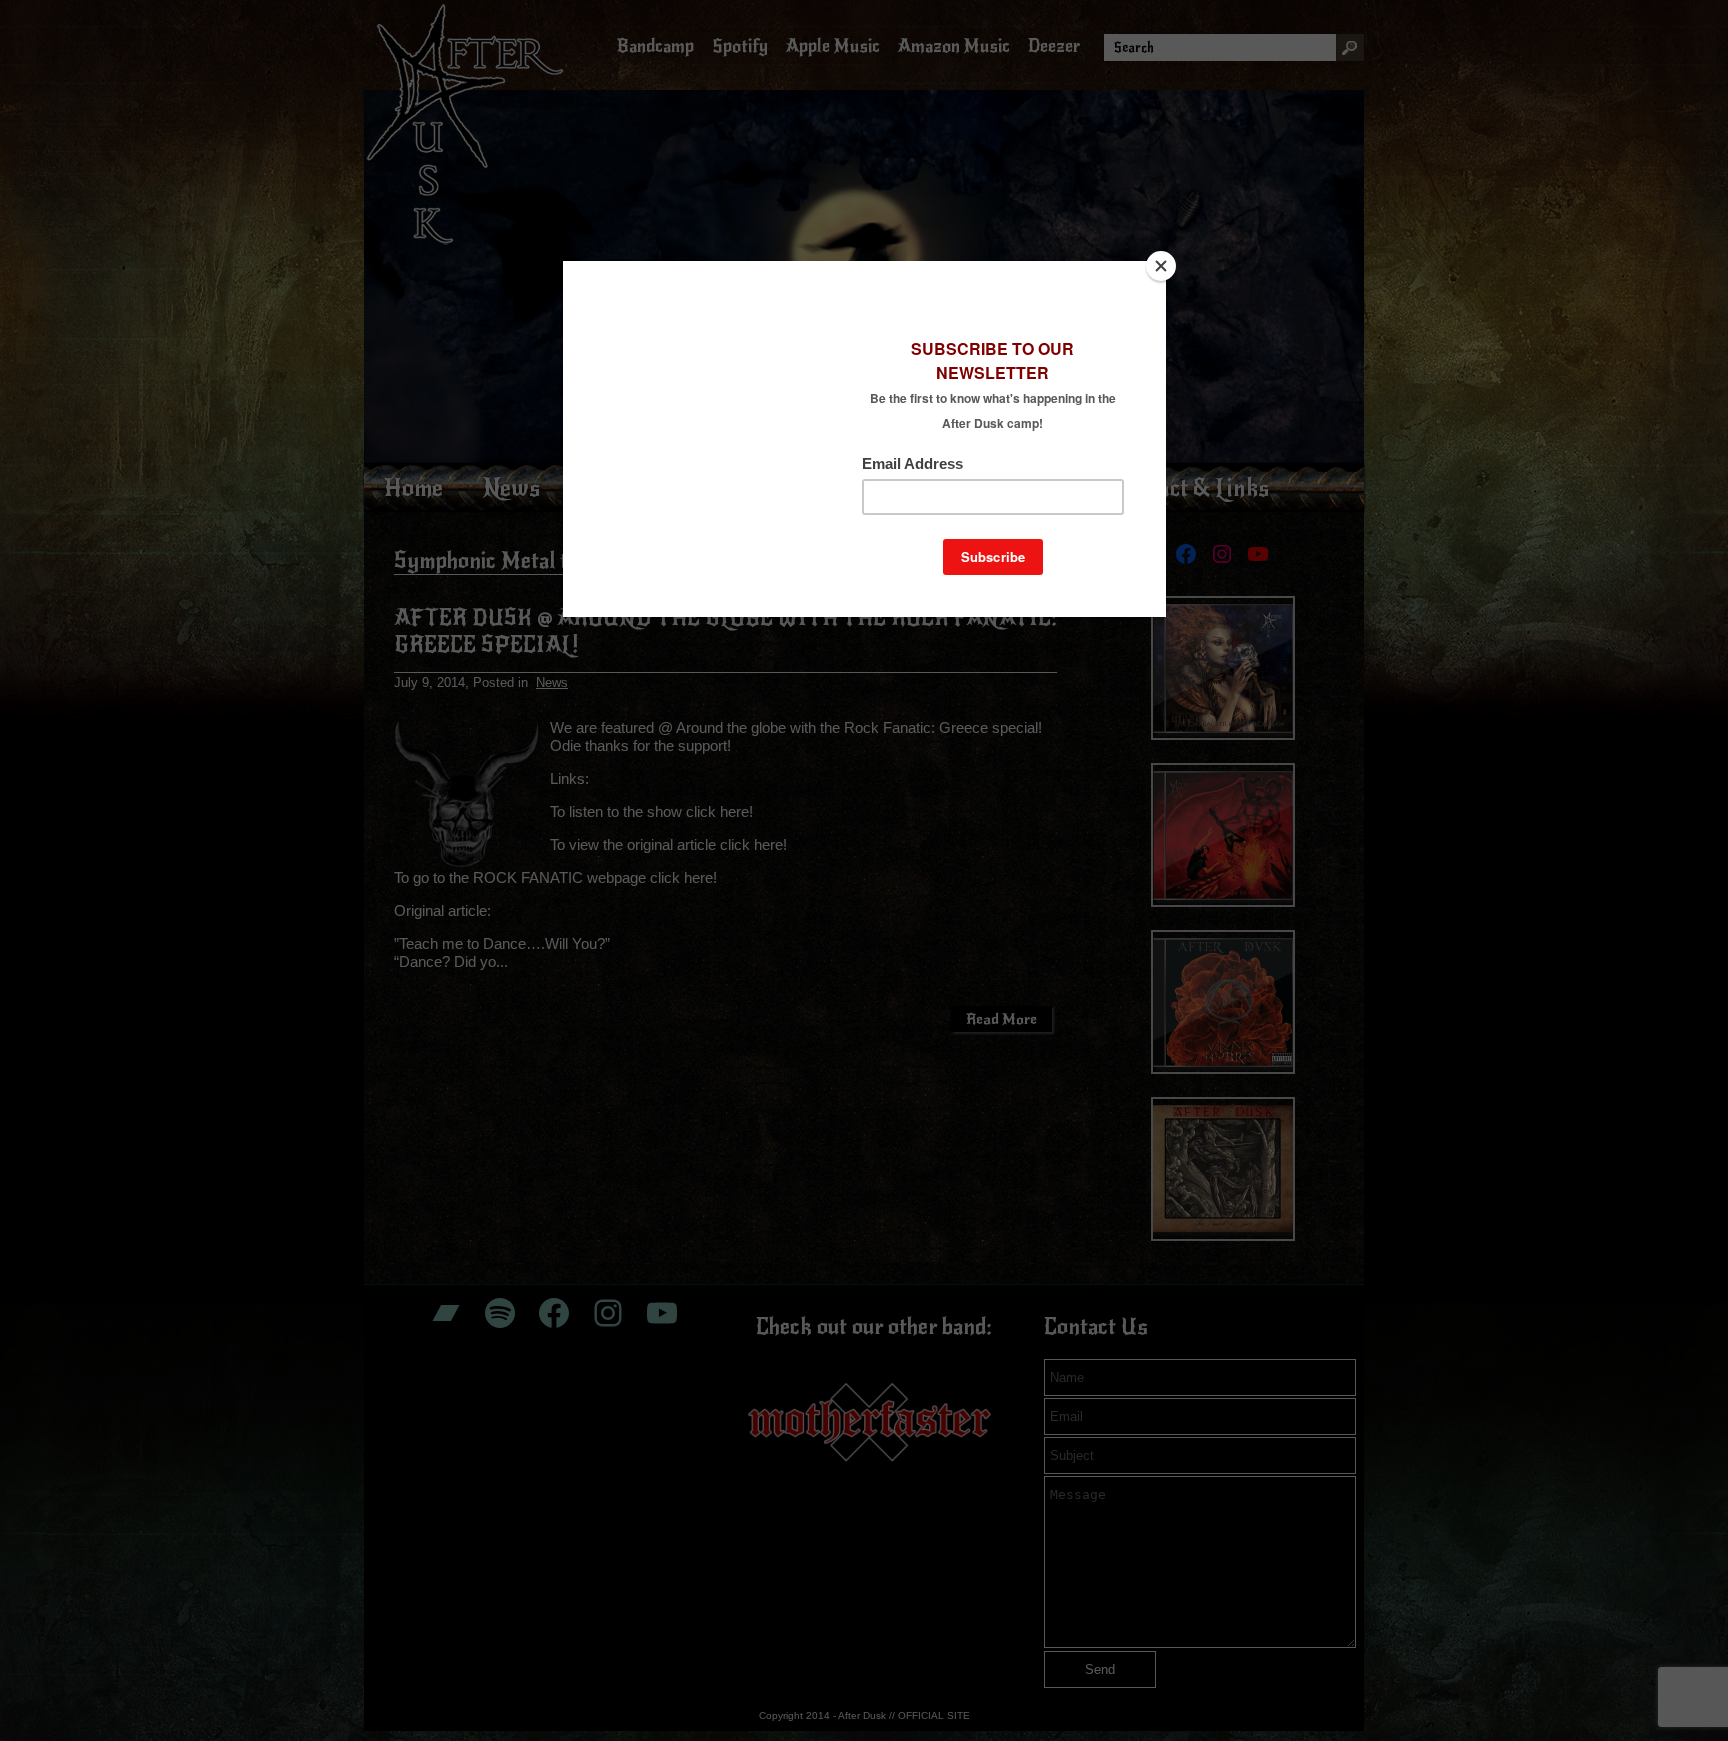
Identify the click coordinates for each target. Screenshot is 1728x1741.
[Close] (1161, 266)
